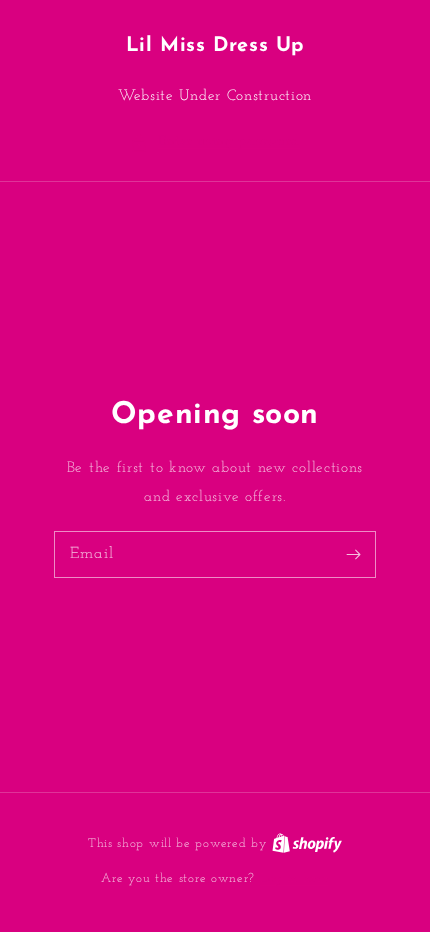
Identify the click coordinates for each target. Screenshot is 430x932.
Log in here (294, 878)
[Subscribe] (353, 554)
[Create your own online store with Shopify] (307, 843)
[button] (215, 142)
